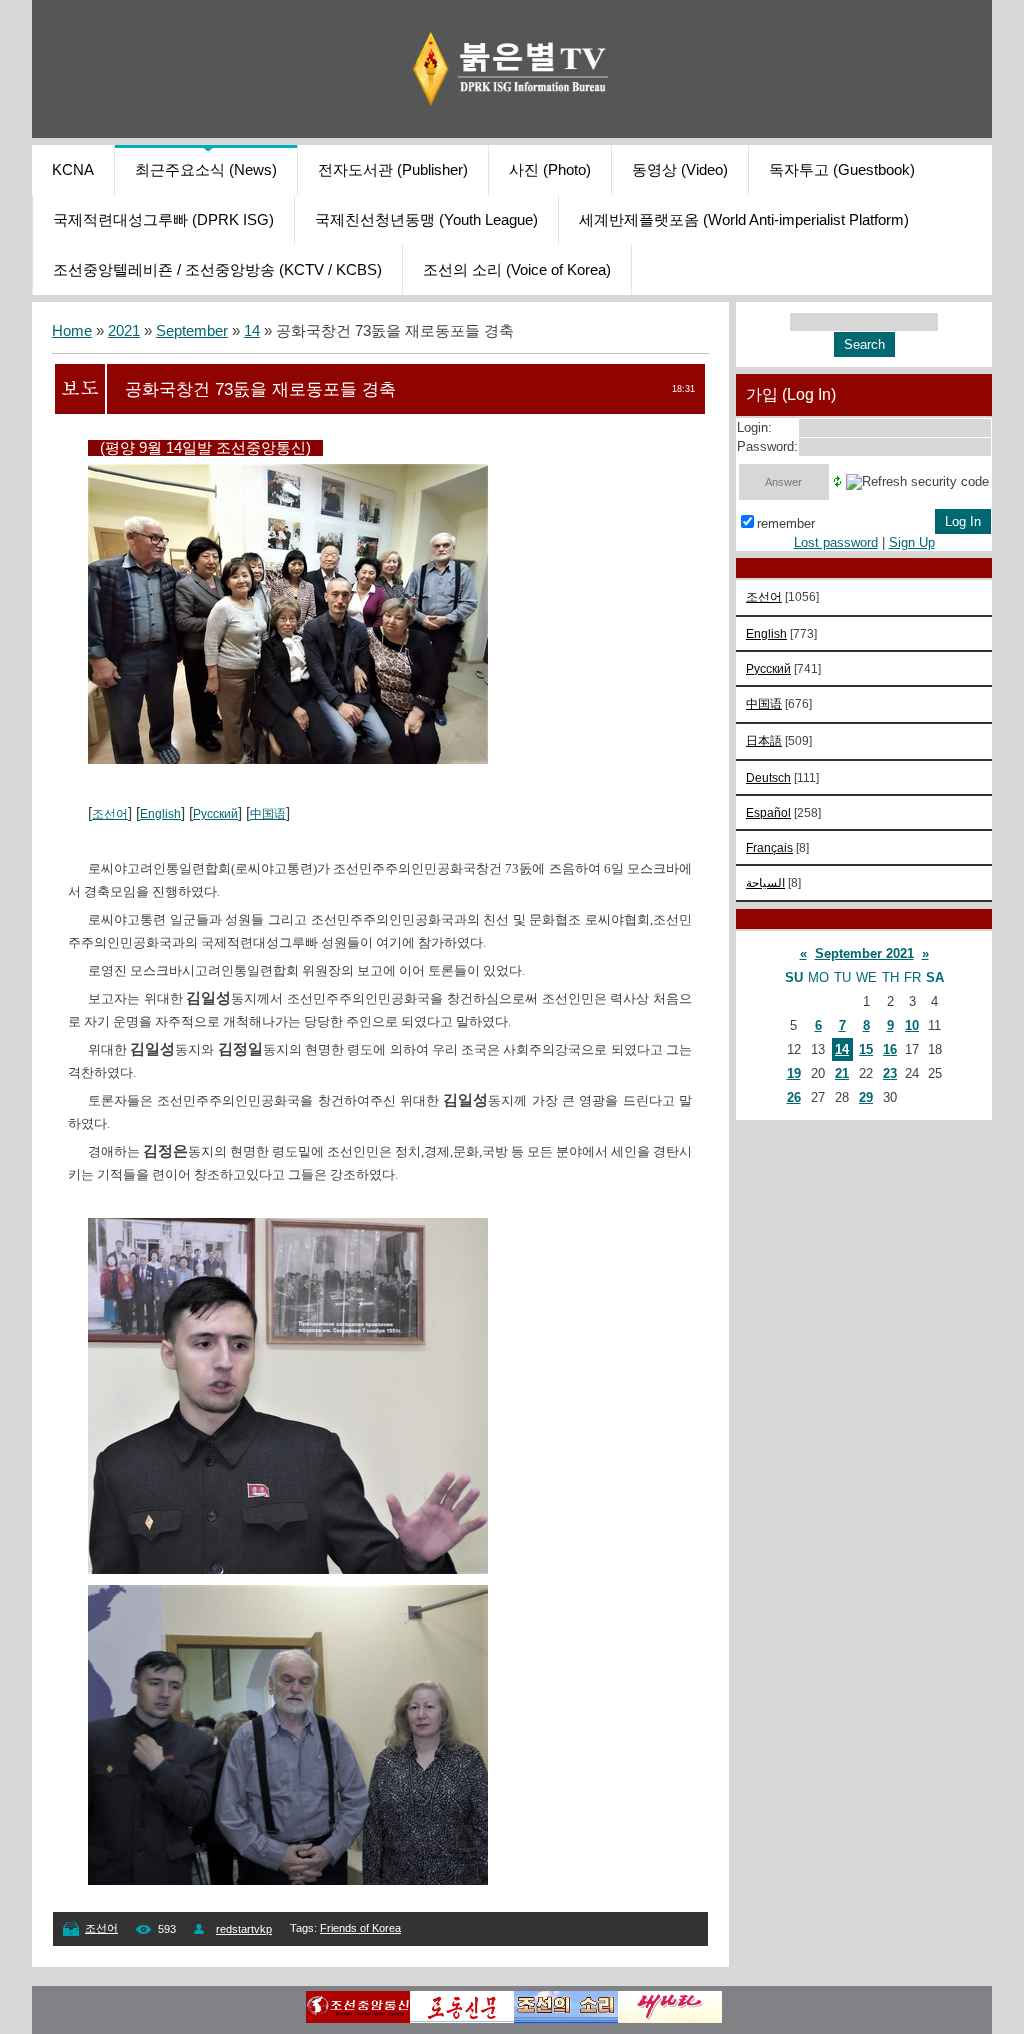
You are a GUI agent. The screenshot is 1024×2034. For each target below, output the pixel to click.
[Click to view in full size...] (288, 1569)
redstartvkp (244, 1929)
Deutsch (768, 777)
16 (890, 1049)
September (192, 331)
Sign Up (912, 542)
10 (912, 1025)
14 (252, 331)
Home (72, 331)
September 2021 (864, 953)
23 (890, 1073)
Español (768, 812)
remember (786, 523)
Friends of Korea (360, 1928)
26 (794, 1097)
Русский (215, 814)
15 (866, 1049)
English (160, 814)
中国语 (268, 814)
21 (842, 1073)
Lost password (836, 542)
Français (769, 847)
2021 (124, 331)
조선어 (110, 814)
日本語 (764, 740)
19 (794, 1073)
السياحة (765, 882)
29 (866, 1097)
